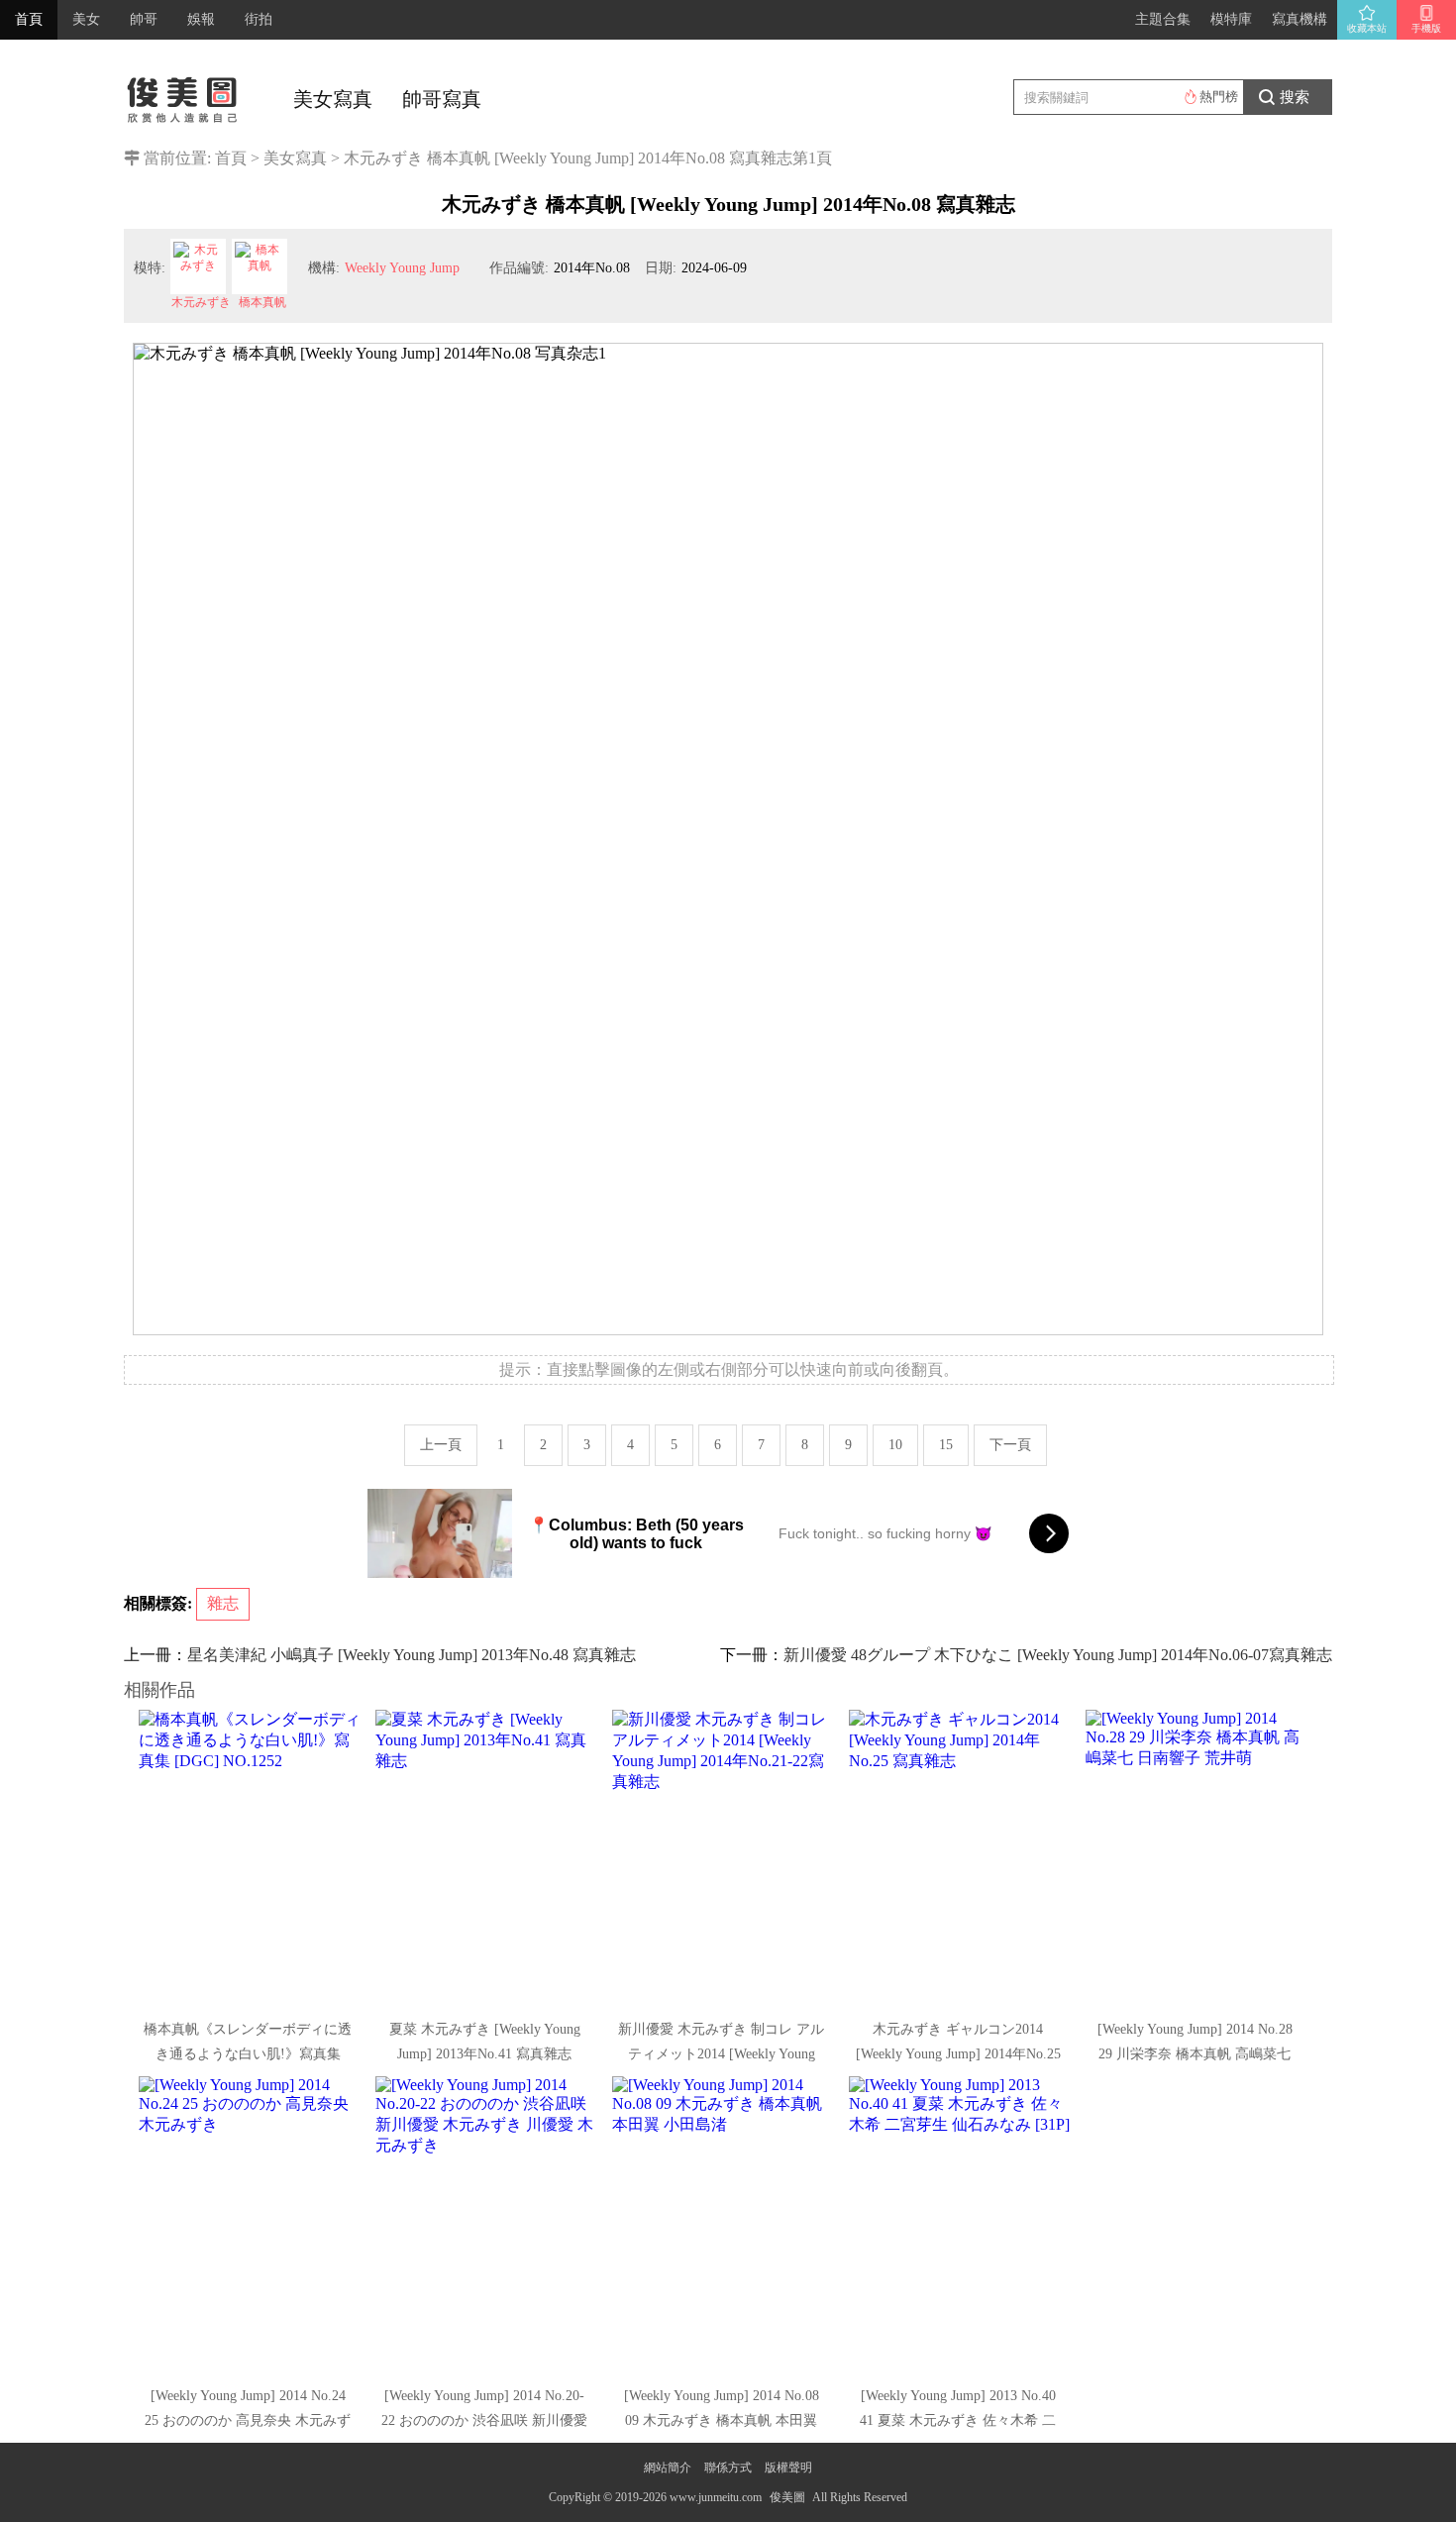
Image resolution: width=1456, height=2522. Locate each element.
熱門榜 (1219, 97)
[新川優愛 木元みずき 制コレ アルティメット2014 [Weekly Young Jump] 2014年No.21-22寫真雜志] (723, 1858)
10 (895, 1445)
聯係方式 (728, 2468)
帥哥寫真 (442, 99)
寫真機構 (1300, 19)
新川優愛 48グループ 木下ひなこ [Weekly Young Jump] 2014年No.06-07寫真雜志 (1058, 1655)
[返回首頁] (183, 94)
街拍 (259, 19)
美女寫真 (333, 99)
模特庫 (1231, 19)
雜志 (223, 1603)
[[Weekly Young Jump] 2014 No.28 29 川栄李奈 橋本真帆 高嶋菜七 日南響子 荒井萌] (1196, 1858)
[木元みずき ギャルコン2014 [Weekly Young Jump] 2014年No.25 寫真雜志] (960, 1858)
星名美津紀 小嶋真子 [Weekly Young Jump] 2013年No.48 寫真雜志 (412, 1655)
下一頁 (1010, 1445)
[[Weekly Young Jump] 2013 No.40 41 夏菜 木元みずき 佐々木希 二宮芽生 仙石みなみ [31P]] (960, 2225)
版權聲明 (788, 2468)
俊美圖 (787, 2497)
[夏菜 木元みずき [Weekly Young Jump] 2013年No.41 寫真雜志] (486, 1858)
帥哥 (144, 19)
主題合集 (1163, 19)
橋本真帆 (262, 302)
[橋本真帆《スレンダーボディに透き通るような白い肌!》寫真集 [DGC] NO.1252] (250, 1858)
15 (946, 1445)
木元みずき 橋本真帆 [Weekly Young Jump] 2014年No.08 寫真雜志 (568, 158)
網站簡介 (668, 2468)
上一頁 (441, 1445)
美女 (86, 19)
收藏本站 (1367, 28)
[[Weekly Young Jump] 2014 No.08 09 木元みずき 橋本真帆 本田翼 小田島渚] (723, 2225)
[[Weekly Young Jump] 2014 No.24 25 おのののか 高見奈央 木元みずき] (250, 2225)
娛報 (201, 19)
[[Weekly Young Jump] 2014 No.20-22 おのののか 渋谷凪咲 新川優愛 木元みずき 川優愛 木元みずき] (486, 2225)
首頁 (29, 19)
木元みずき (201, 302)
